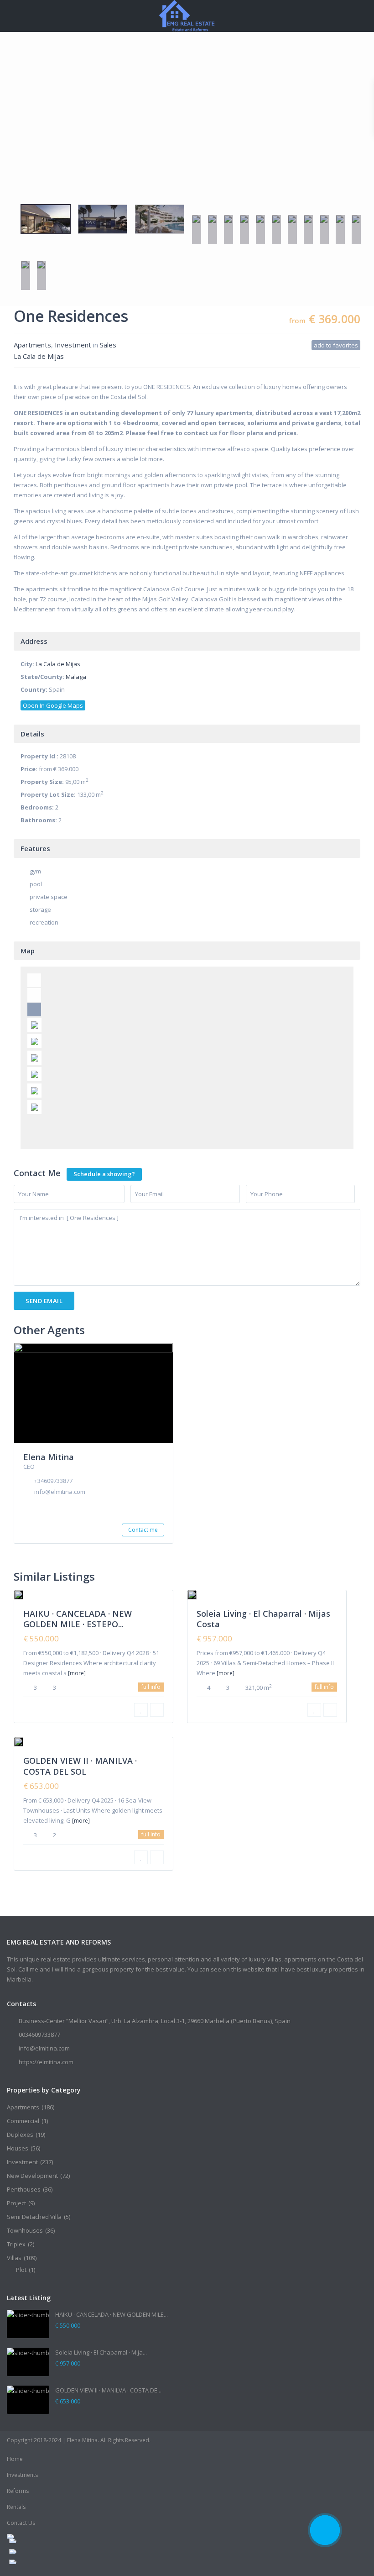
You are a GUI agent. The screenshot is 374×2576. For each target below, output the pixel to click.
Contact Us (21, 2523)
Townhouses (25, 2230)
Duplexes (20, 2134)
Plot (21, 2270)
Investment (73, 345)
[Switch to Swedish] (88, 2551)
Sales (108, 345)
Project (16, 2203)
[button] (15, 169)
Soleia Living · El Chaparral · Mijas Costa (263, 1619)
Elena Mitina (49, 1457)
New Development (32, 2176)
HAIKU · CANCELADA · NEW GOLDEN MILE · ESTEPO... (78, 1619)
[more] (77, 1673)
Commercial (23, 2121)
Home (15, 2459)
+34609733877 (53, 1481)
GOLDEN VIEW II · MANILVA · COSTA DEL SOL (80, 1766)
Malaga (76, 677)
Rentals (16, 2507)
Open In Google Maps (53, 705)
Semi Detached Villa (34, 2217)
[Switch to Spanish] (88, 2562)
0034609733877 (39, 2035)
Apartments (32, 345)
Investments (22, 2475)
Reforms (18, 2491)
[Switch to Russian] (88, 2541)
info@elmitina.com (60, 1492)
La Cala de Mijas (39, 356)
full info (151, 1687)
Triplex (16, 2244)
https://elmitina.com (46, 2062)
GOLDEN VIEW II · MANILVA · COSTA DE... (108, 2390)
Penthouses (24, 2189)
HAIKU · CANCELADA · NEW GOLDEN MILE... (112, 2314)
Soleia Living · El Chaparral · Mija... (101, 2352)
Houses (18, 2148)
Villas (14, 2258)
